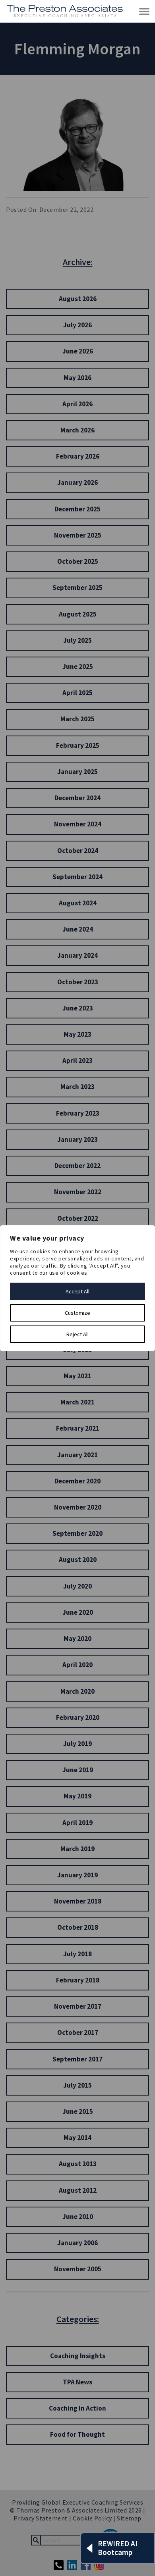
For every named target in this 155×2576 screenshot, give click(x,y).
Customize (77, 1313)
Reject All (77, 1334)
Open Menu (145, 12)
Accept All (77, 1291)
